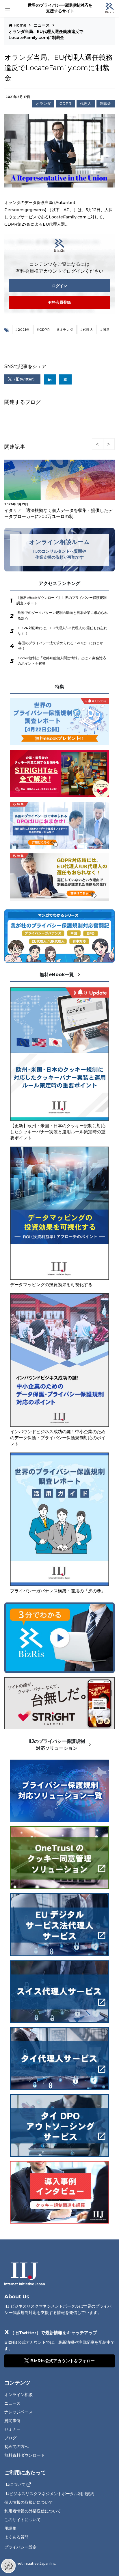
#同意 (105, 330)
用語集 (10, 2528)
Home (20, 25)
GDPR (65, 104)
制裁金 (106, 104)
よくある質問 (16, 2537)
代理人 (86, 104)
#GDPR (43, 330)
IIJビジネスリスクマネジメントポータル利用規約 (49, 2494)
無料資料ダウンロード (25, 2455)
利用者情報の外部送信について (33, 2511)
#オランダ (65, 330)
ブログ (10, 2438)
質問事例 (12, 2421)
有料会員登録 (59, 302)
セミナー (12, 2429)
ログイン (59, 286)
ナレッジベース (18, 2412)
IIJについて (15, 2485)
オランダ (43, 104)
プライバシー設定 (21, 2547)
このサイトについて (23, 2520)
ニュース (42, 25)
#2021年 (23, 330)
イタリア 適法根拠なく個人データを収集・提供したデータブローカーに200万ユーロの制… (58, 513)
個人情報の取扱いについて (29, 2502)
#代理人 (87, 330)
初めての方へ (16, 2447)
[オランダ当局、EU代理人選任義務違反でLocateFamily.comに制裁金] (65, 379)
